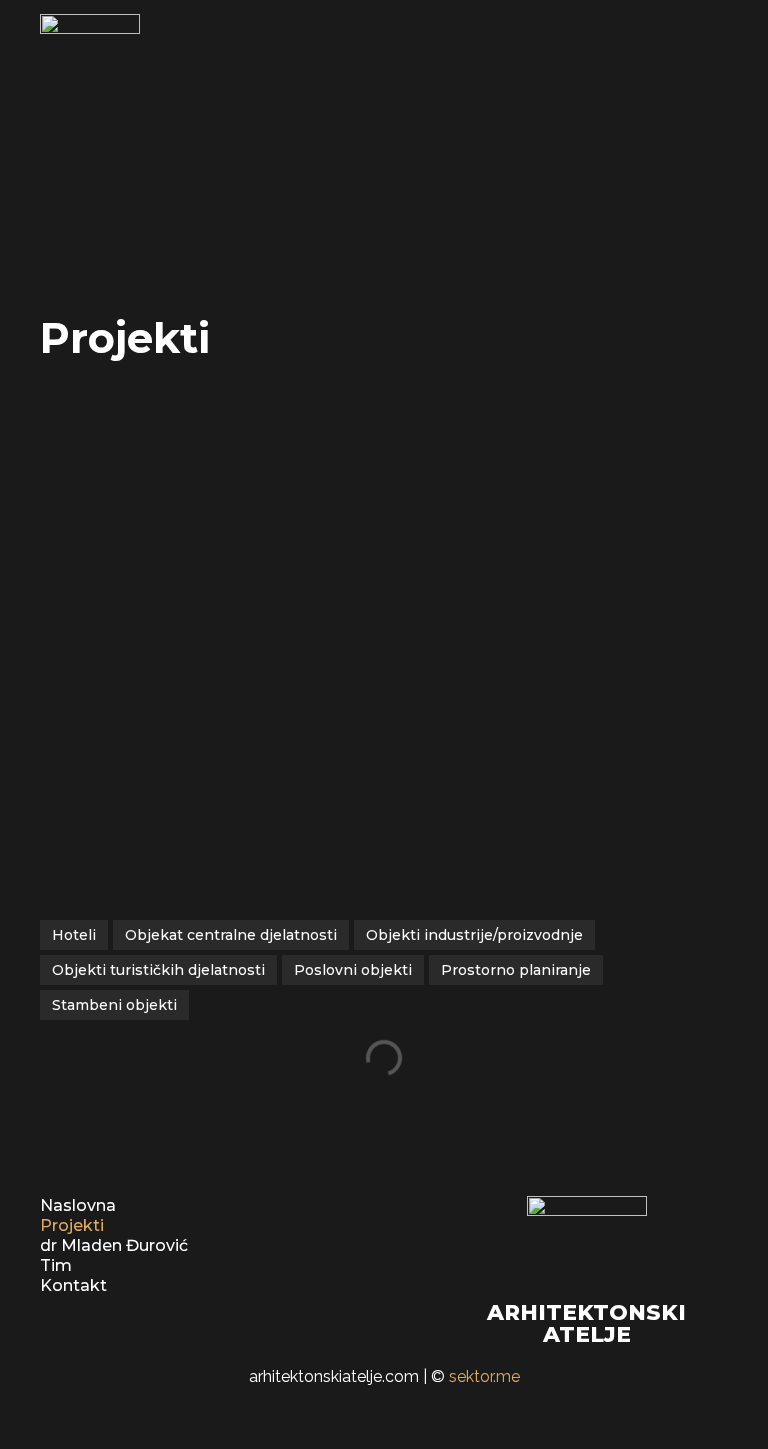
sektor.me (484, 1376)
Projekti (72, 1225)
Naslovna (78, 1205)
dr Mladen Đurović (114, 1245)
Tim (56, 1265)
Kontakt (73, 1285)
